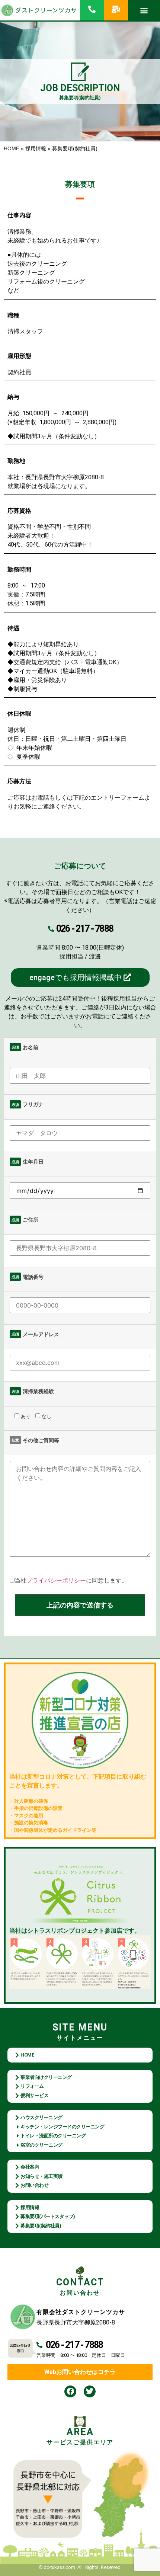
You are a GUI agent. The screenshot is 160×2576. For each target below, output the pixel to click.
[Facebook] (70, 2391)
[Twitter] (90, 2391)
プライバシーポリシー (56, 1580)
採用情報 (36, 149)
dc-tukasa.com (59, 2567)
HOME (12, 149)
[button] (144, 10)
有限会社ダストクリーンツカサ (81, 2312)
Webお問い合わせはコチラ (80, 2372)
